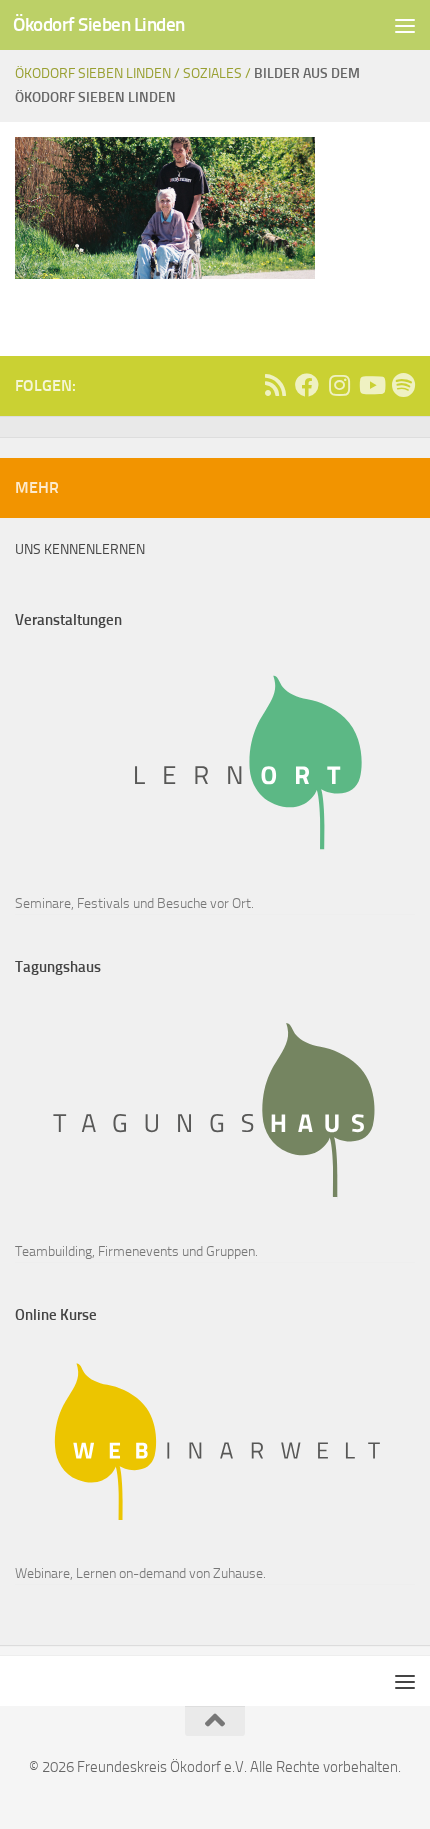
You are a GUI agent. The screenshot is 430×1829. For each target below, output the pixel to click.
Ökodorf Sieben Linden (99, 24)
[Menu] (405, 25)
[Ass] (275, 385)
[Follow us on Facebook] (307, 385)
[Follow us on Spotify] (403, 385)
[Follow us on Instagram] (339, 385)
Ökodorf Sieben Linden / (99, 73)
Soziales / (218, 73)
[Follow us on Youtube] (371, 385)
